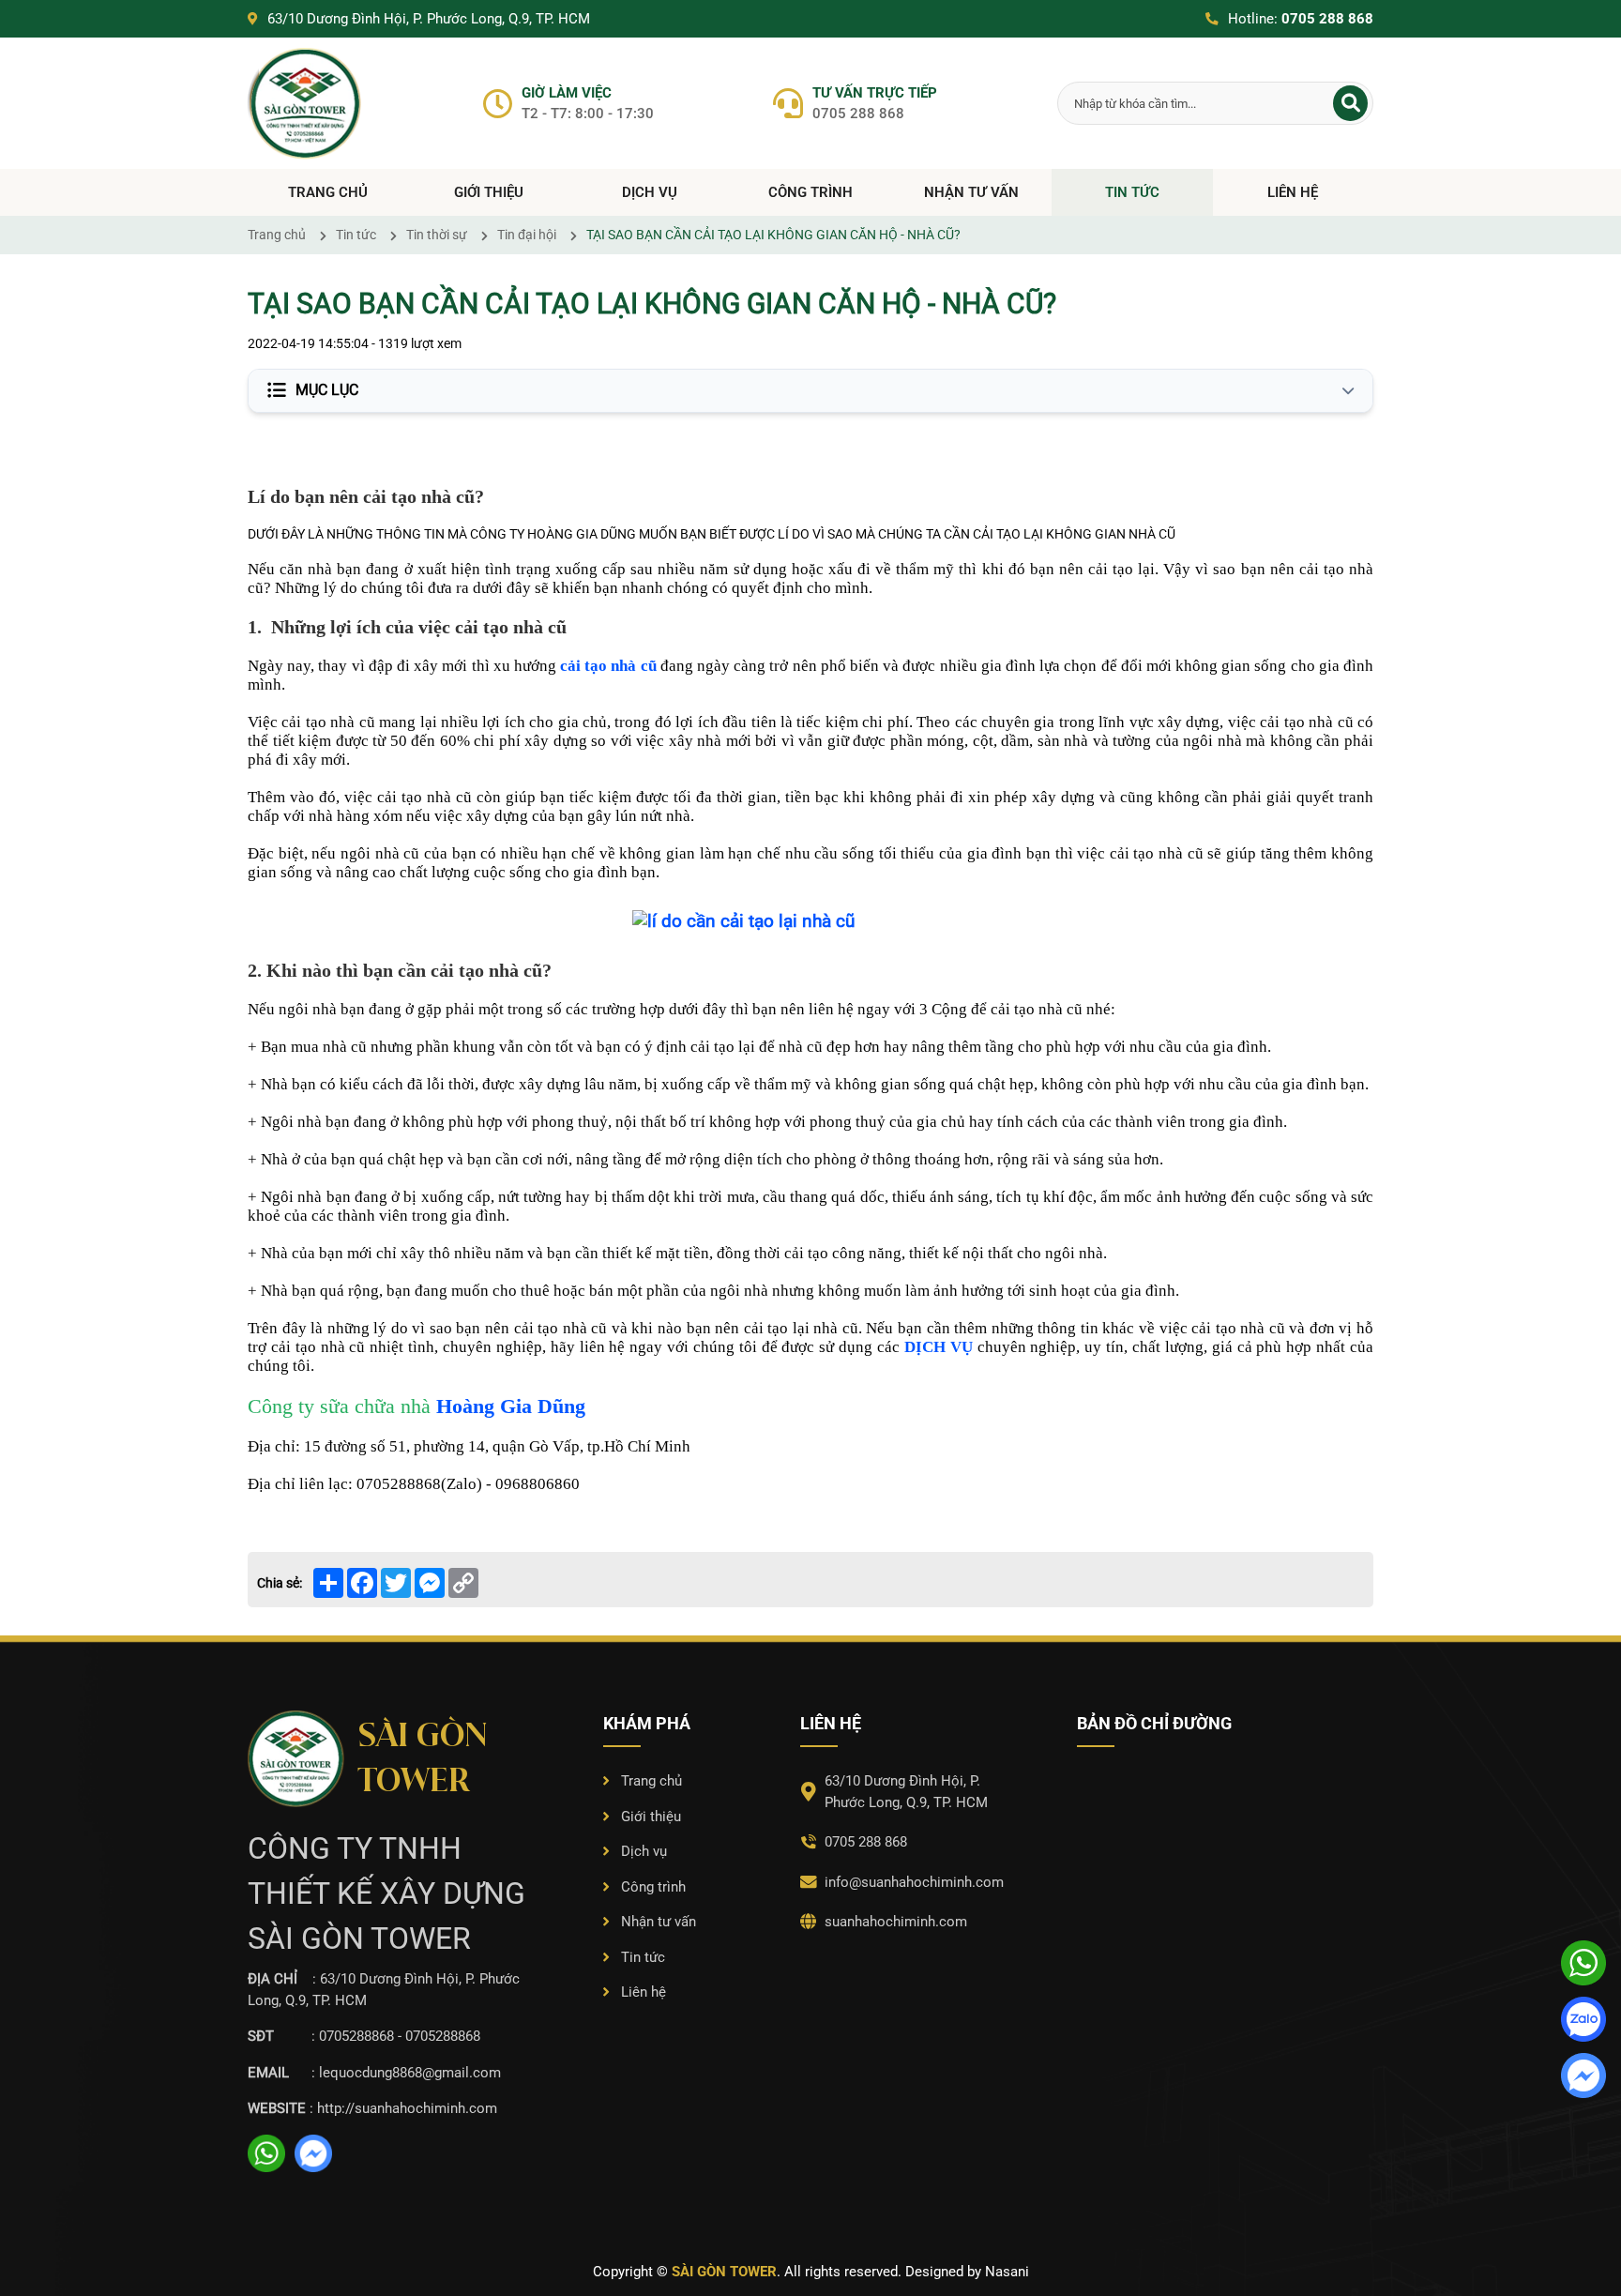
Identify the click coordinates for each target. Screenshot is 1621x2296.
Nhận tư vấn (971, 192)
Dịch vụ (650, 192)
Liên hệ (1293, 192)
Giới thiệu (489, 192)
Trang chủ (328, 192)
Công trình (810, 192)
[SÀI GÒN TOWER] (305, 104)
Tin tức (1132, 192)
